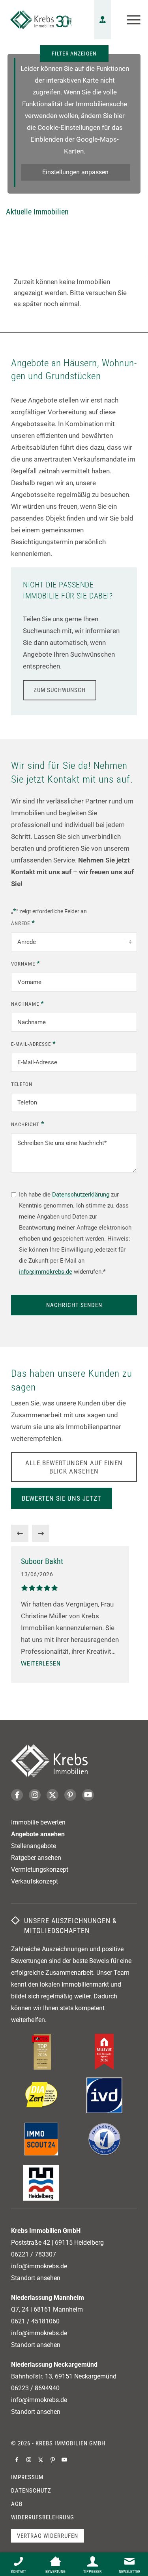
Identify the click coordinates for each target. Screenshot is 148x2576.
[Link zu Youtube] (64, 2460)
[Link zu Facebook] (17, 2460)
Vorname (26, 963)
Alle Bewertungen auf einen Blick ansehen (74, 1467)
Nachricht (28, 1124)
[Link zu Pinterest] (52, 2460)
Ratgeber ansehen (36, 1858)
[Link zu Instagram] (29, 2460)
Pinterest (70, 1795)
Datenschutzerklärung (81, 1195)
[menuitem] (130, 20)
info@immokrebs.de (46, 1272)
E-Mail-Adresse (34, 1043)
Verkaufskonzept (35, 1881)
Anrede (23, 923)
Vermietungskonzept (40, 1870)
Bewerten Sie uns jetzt (62, 1498)
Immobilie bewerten (38, 1822)
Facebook (17, 1795)
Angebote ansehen (38, 1834)
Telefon (22, 1084)
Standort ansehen (36, 2278)
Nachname (28, 1003)
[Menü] (130, 20)
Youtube (88, 1795)
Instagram (35, 1795)
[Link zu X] (41, 2460)
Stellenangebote (34, 1846)
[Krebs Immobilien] (41, 20)
